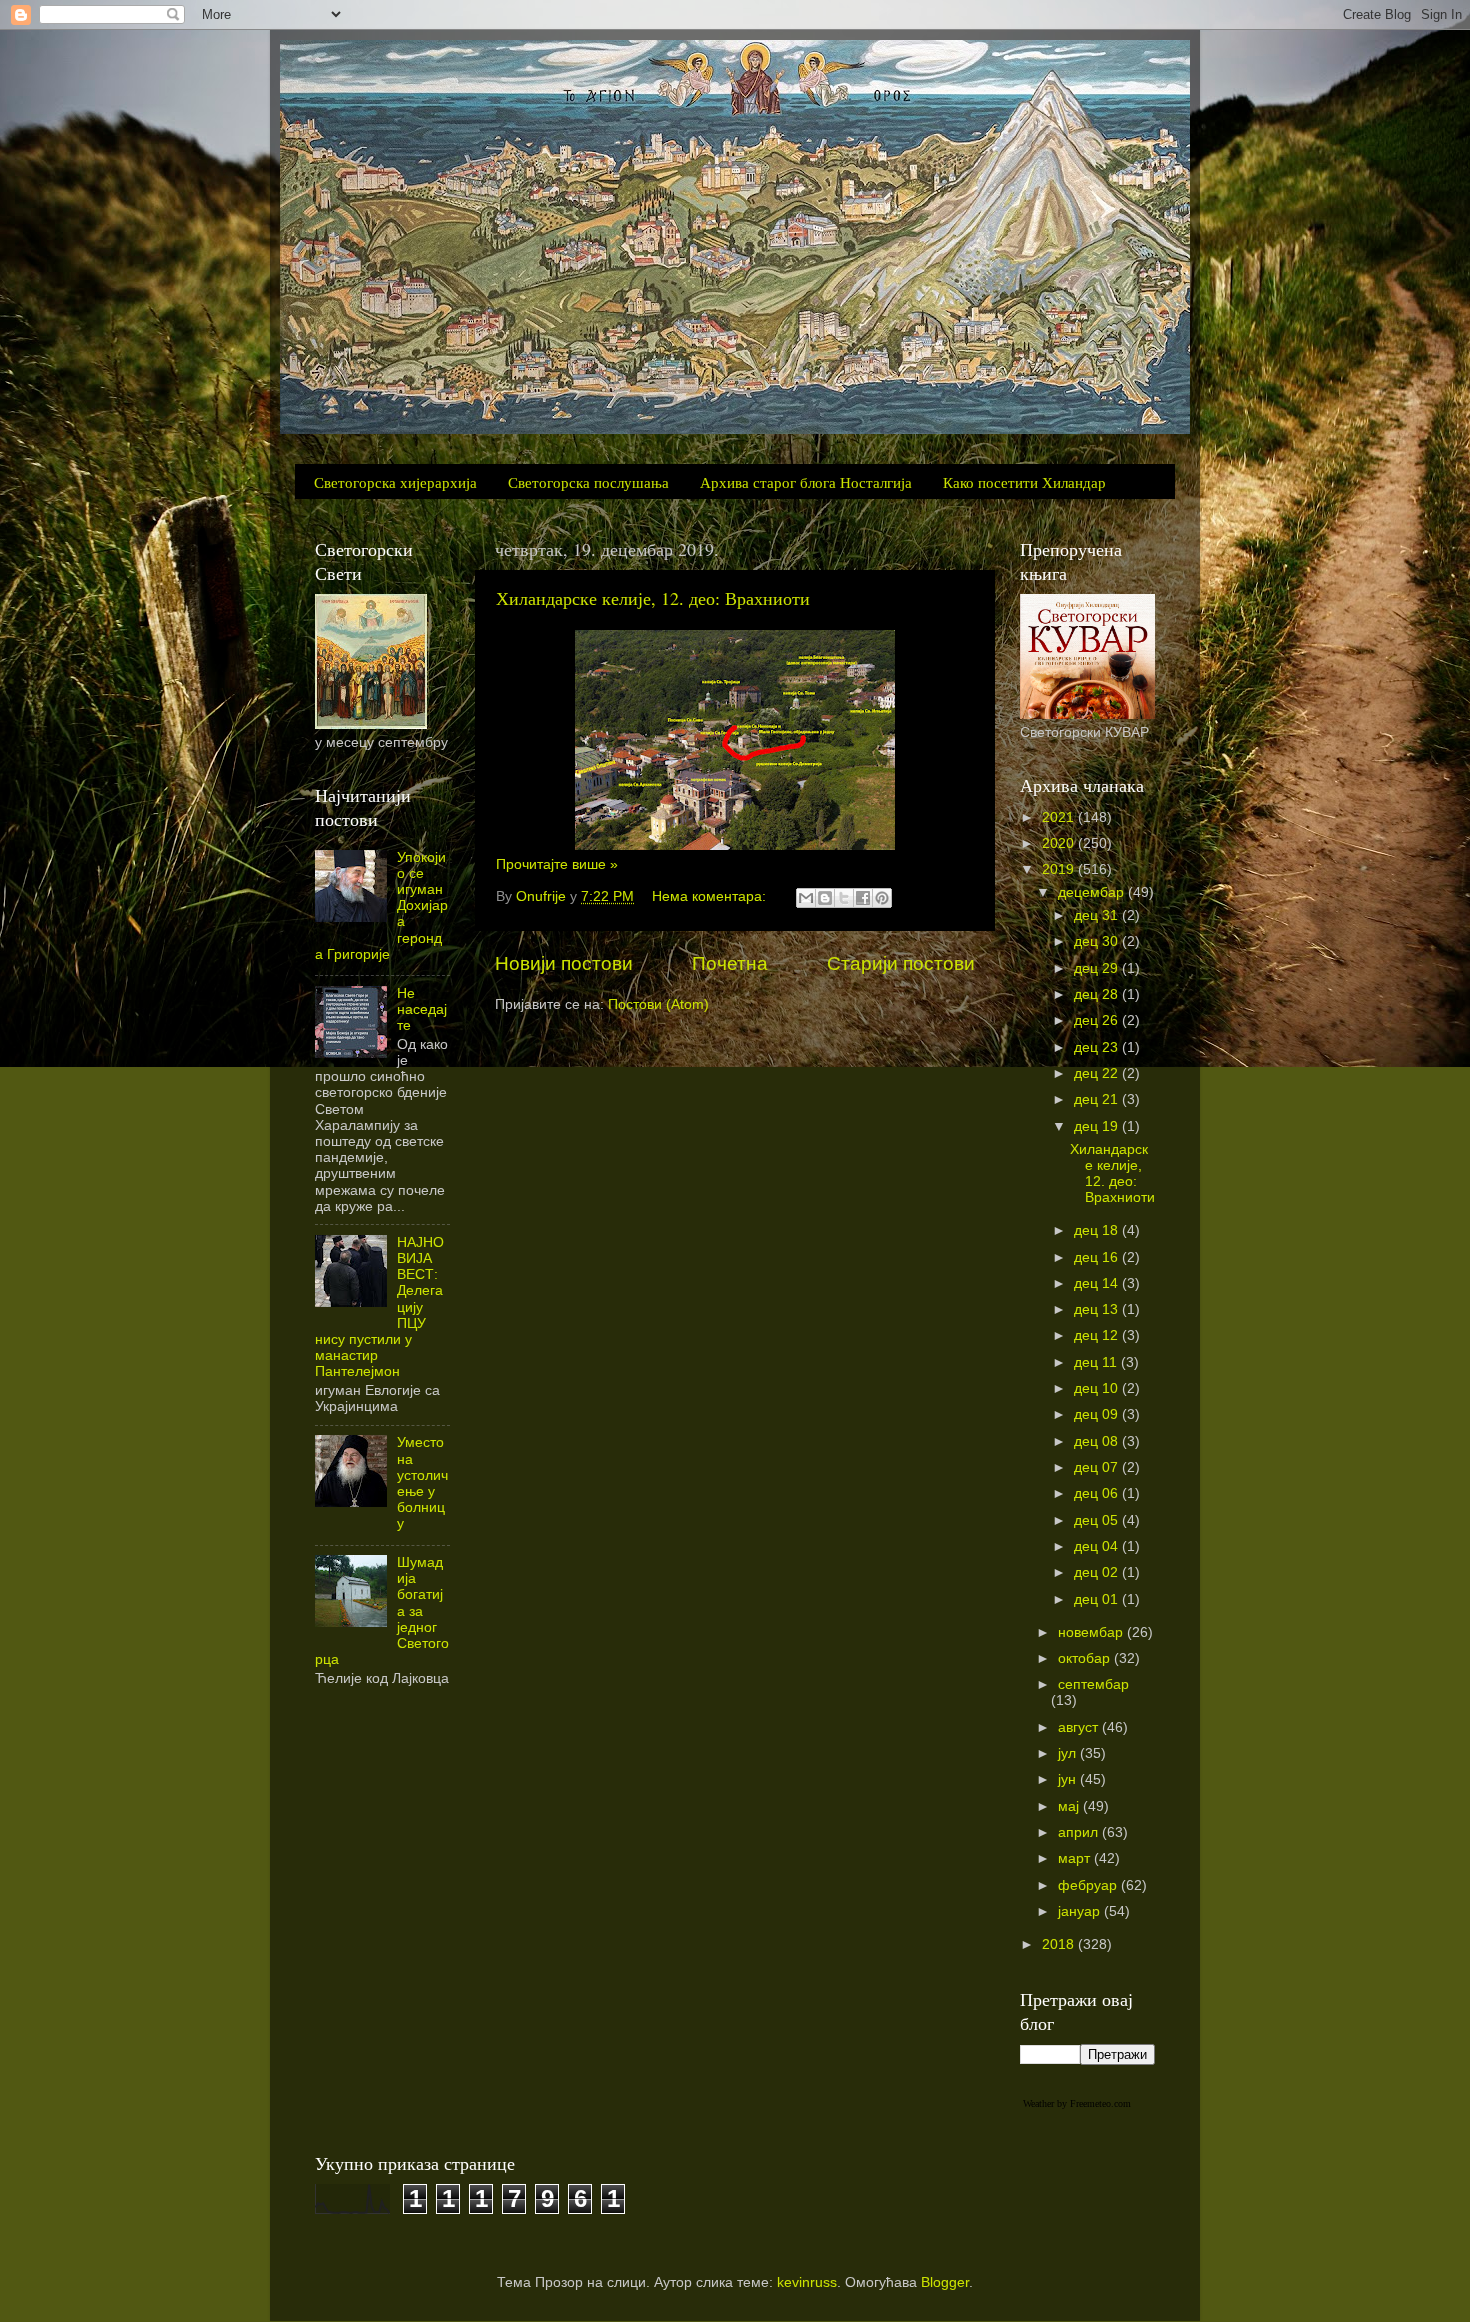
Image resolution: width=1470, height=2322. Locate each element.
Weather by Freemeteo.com (1077, 2103)
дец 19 (1098, 1126)
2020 (1060, 843)
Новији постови (564, 963)
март (1076, 1858)
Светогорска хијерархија (395, 482)
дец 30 (1098, 941)
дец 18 (1098, 1230)
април (1080, 1832)
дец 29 (1098, 968)
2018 (1060, 1944)
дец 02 (1098, 1572)
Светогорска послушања (588, 482)
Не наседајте (422, 1009)
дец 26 (1098, 1020)
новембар (1092, 1632)
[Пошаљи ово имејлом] (806, 898)
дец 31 (1098, 915)
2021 (1060, 817)
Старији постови (901, 963)
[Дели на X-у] (844, 898)
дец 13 (1098, 1309)
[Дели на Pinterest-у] (882, 898)
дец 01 (1098, 1599)
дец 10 (1098, 1388)
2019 (1060, 869)
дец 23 (1098, 1047)
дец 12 (1098, 1335)
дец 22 (1098, 1073)
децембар (1093, 892)
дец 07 (1098, 1467)
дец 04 (1098, 1546)
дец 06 (1098, 1493)
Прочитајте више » (557, 864)
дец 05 (1098, 1520)
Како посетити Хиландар (1024, 482)
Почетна (730, 963)
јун (1069, 1779)
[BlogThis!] (825, 898)
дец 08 (1098, 1441)
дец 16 (1098, 1257)
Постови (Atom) (658, 1004)
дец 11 (1097, 1362)
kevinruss (807, 2282)
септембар (1093, 1684)
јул (1069, 1753)
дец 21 (1098, 1099)
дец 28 (1098, 994)
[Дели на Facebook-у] (863, 898)
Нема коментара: (711, 896)
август (1080, 1727)
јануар (1081, 1911)
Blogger (945, 2282)
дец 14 (1098, 1283)
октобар (1086, 1658)
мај (1070, 1806)
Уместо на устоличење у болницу (422, 1483)
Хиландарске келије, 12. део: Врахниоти (653, 598)
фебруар (1089, 1885)
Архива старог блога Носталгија (806, 482)
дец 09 (1098, 1414)
